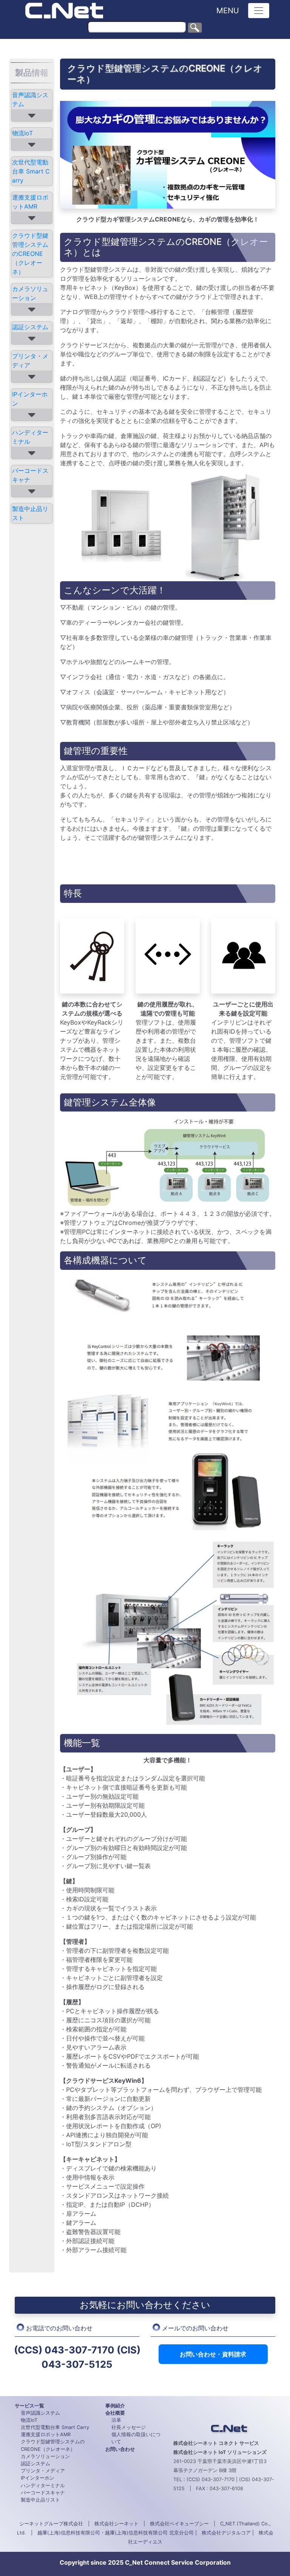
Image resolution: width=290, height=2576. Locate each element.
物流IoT (22, 133)
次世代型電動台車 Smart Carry (31, 171)
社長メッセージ (129, 2427)
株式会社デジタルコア (226, 2533)
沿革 (116, 2420)
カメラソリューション (30, 293)
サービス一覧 (29, 2406)
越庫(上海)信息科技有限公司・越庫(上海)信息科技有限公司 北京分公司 (116, 2533)
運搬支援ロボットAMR (30, 202)
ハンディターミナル (30, 437)
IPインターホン (30, 399)
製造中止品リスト (30, 513)
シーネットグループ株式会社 (51, 2524)
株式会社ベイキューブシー (179, 2524)
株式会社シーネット (116, 2524)
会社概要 (115, 2413)
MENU (228, 11)
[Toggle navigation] (259, 11)
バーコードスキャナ (30, 475)
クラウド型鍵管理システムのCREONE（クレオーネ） (30, 254)
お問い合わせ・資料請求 (213, 2354)
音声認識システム (30, 99)
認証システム (30, 327)
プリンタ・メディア (30, 361)
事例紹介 (115, 2406)
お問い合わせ (120, 2449)
